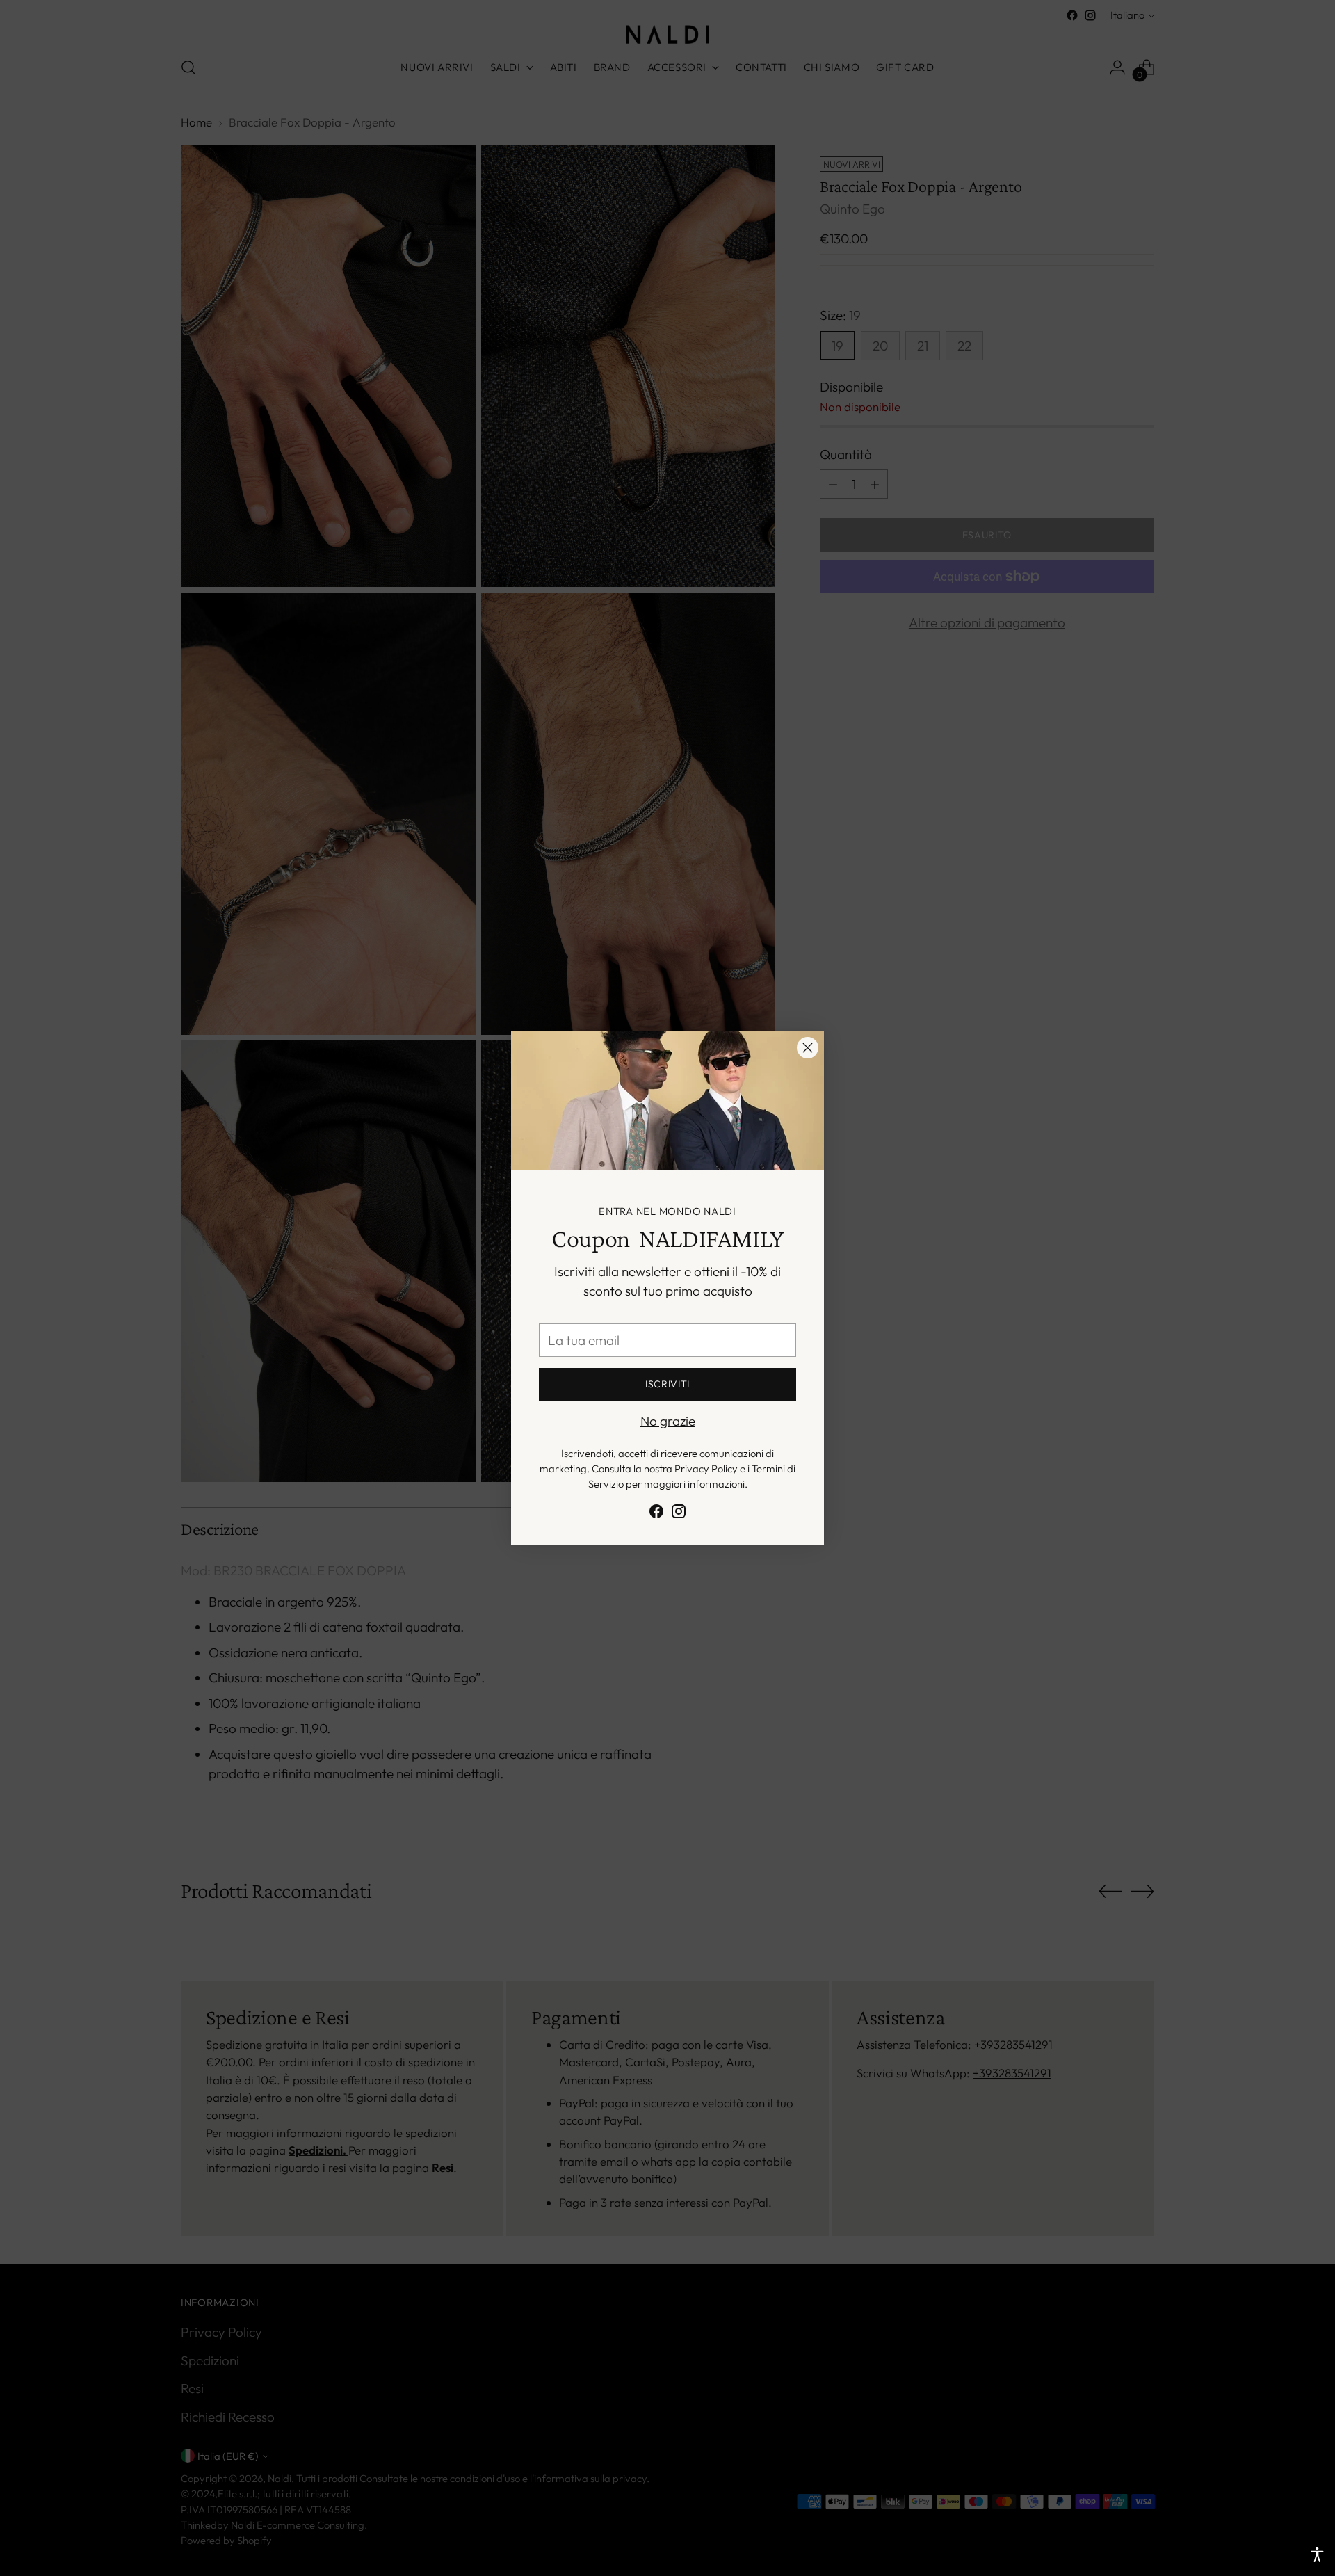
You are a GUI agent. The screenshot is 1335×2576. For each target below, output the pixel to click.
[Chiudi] (808, 1048)
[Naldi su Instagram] (679, 1514)
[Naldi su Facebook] (656, 1514)
